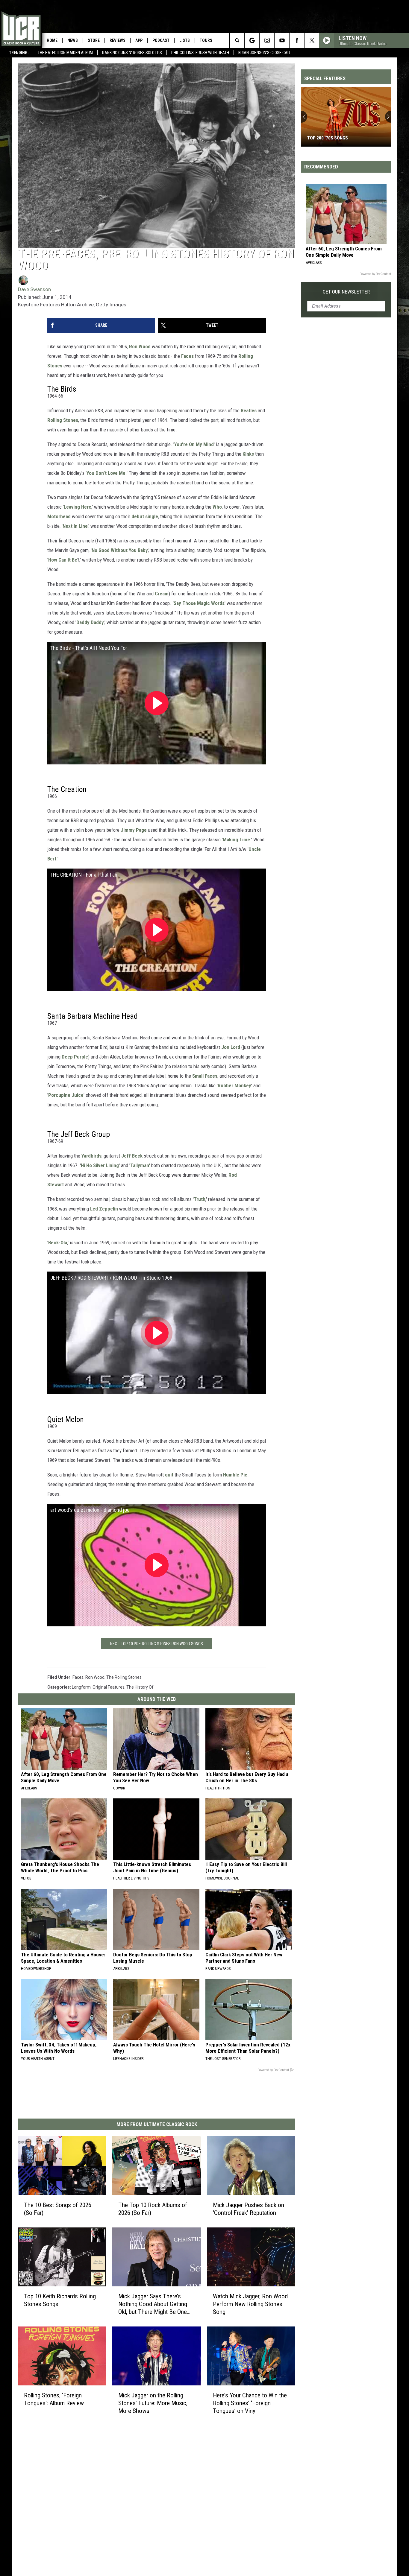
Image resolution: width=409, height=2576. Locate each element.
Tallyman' (140, 1165)
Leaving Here (78, 507)
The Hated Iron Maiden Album (65, 53)
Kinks (248, 454)
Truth (200, 1199)
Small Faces (205, 1076)
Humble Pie (235, 1475)
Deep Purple (75, 1057)
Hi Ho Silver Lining (100, 1165)
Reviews (118, 40)
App (139, 40)
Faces (187, 356)
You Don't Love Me (106, 473)
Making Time (236, 840)
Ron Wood (140, 346)
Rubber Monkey (234, 1085)
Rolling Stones (63, 420)
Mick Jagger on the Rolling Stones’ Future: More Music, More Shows (153, 2403)
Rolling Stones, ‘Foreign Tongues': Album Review (54, 2399)
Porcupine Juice (66, 1095)
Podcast (161, 40)
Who (217, 507)
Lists (185, 40)
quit (169, 1475)
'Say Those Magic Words (199, 603)
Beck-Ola (58, 1243)
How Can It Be (63, 560)
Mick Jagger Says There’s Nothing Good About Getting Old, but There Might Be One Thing (153, 2304)
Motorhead (59, 516)
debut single (145, 516)
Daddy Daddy (90, 622)
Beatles (249, 410)
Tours (206, 40)
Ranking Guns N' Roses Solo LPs (132, 53)
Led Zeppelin (104, 1209)
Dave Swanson (34, 289)
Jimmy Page (134, 830)
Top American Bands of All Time (342, 138)
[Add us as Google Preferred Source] (252, 40)
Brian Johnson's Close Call (265, 53)
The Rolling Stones (124, 1677)
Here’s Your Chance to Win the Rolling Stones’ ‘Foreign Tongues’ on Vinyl (250, 2403)
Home (52, 40)
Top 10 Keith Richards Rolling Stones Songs (60, 2300)
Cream (162, 594)
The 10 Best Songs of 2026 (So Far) (58, 2209)
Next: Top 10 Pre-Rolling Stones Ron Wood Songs (157, 1644)
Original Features (109, 1687)
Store (94, 40)
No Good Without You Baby (120, 550)
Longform (81, 1687)
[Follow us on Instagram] (267, 40)
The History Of (140, 1687)
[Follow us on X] (312, 40)
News (73, 40)
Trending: (19, 53)
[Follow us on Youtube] (282, 40)
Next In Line (75, 526)
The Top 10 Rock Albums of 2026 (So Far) (153, 2209)
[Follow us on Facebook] (297, 40)
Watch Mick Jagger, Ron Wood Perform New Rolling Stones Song (250, 2304)
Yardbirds (91, 1156)
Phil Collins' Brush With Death (200, 53)
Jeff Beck (132, 1156)
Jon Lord (231, 1047)
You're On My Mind (194, 444)
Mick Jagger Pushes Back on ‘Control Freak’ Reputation (249, 2209)
